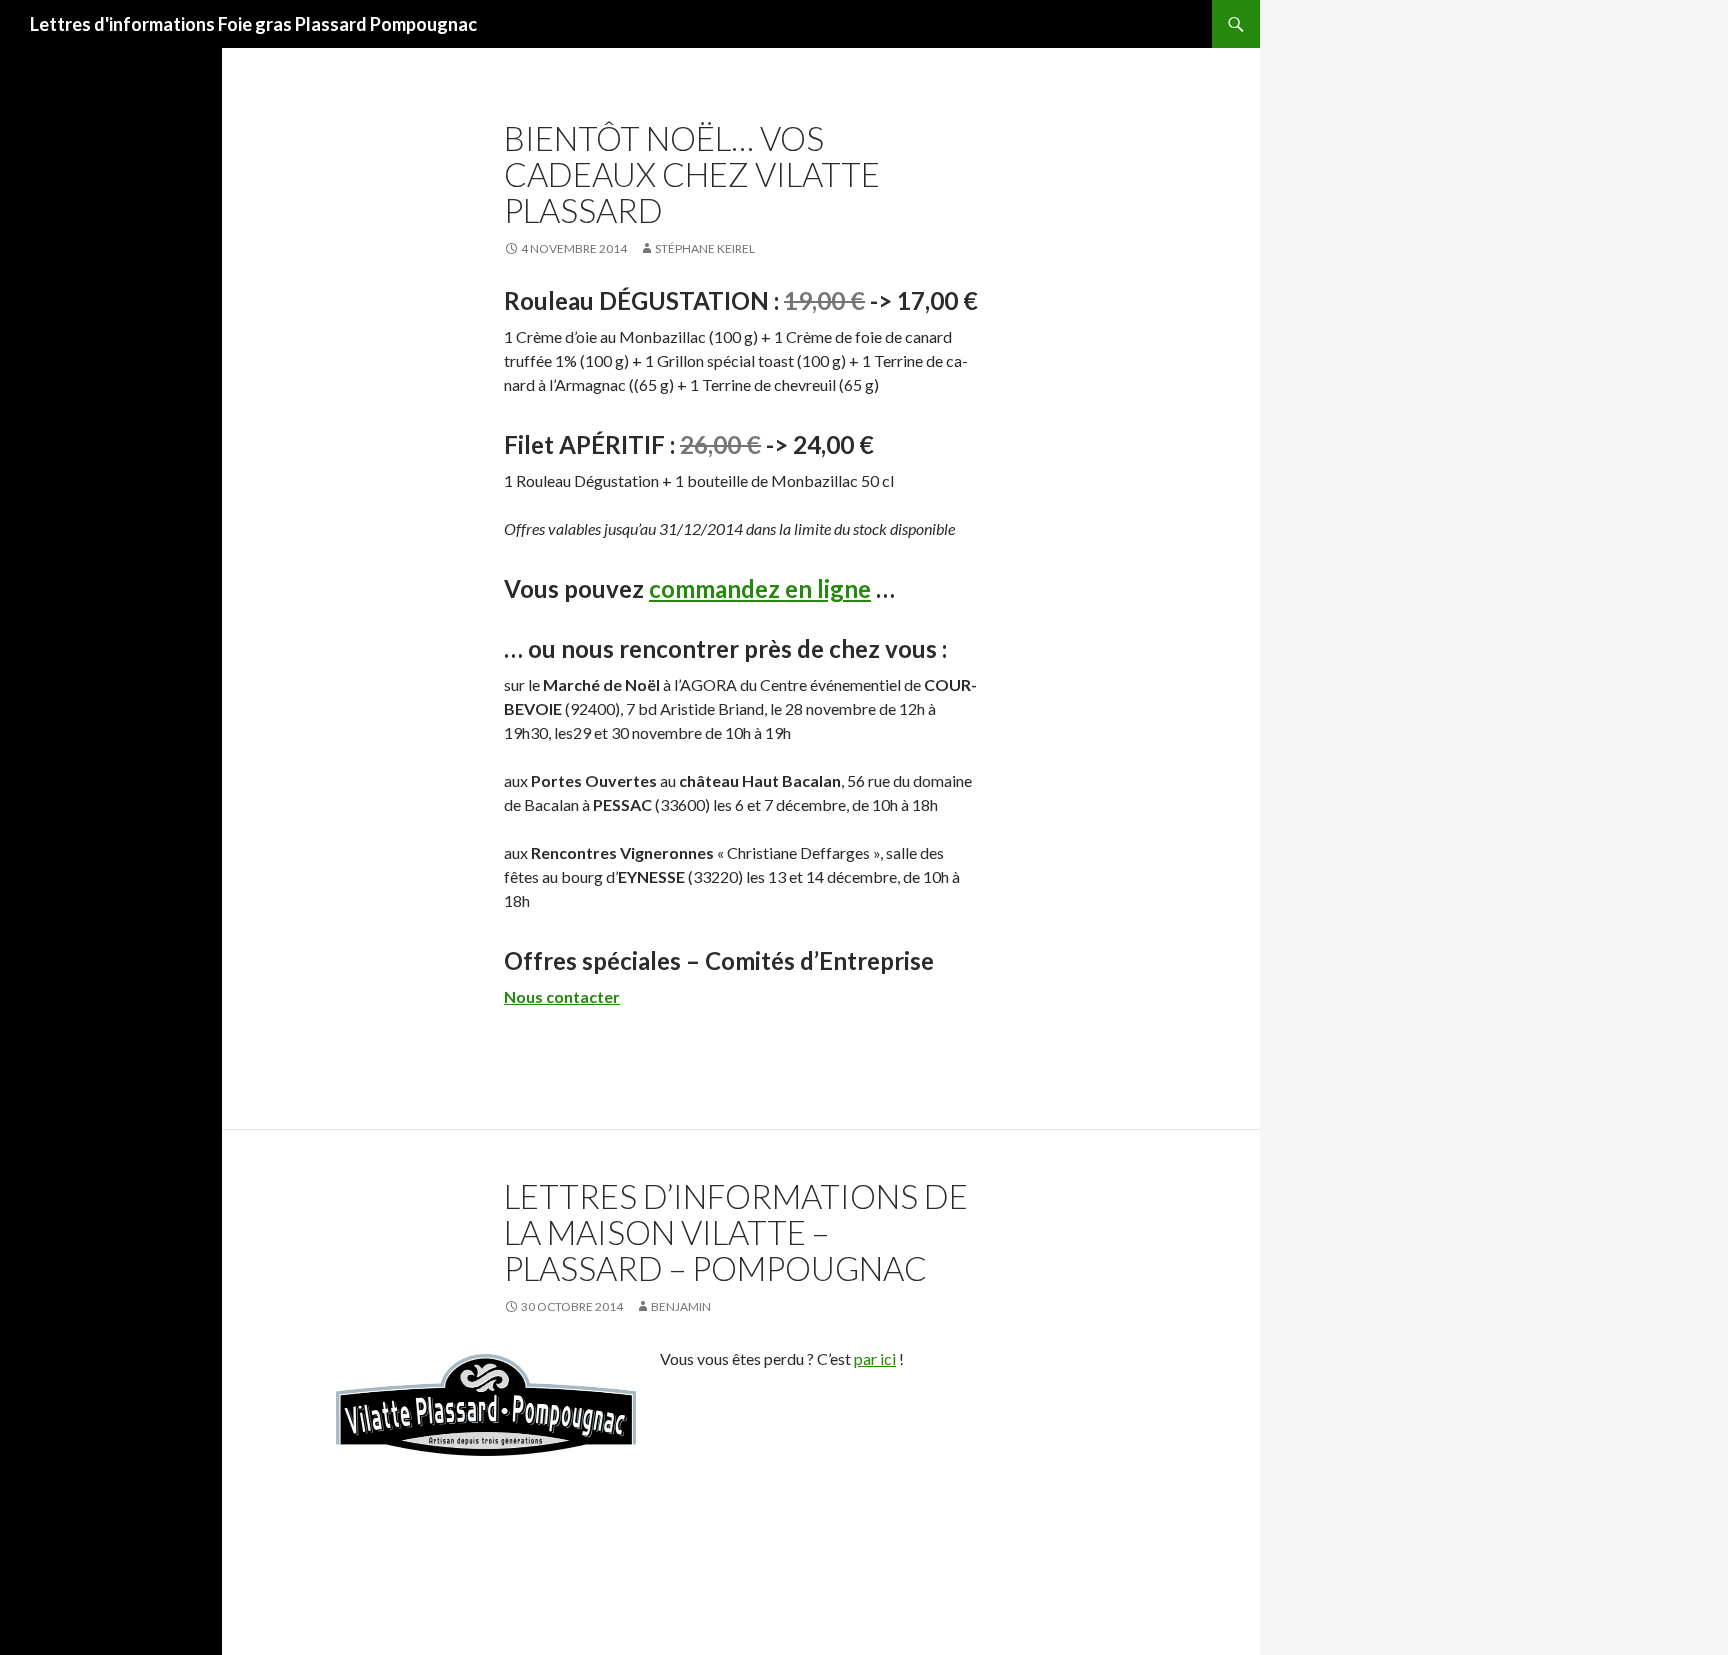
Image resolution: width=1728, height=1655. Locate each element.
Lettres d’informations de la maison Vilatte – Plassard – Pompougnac (736, 1232)
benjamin (681, 1306)
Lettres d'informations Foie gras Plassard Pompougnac (253, 24)
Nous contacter (562, 996)
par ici (875, 1358)
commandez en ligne (760, 588)
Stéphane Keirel (705, 248)
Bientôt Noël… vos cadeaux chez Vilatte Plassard (692, 174)
